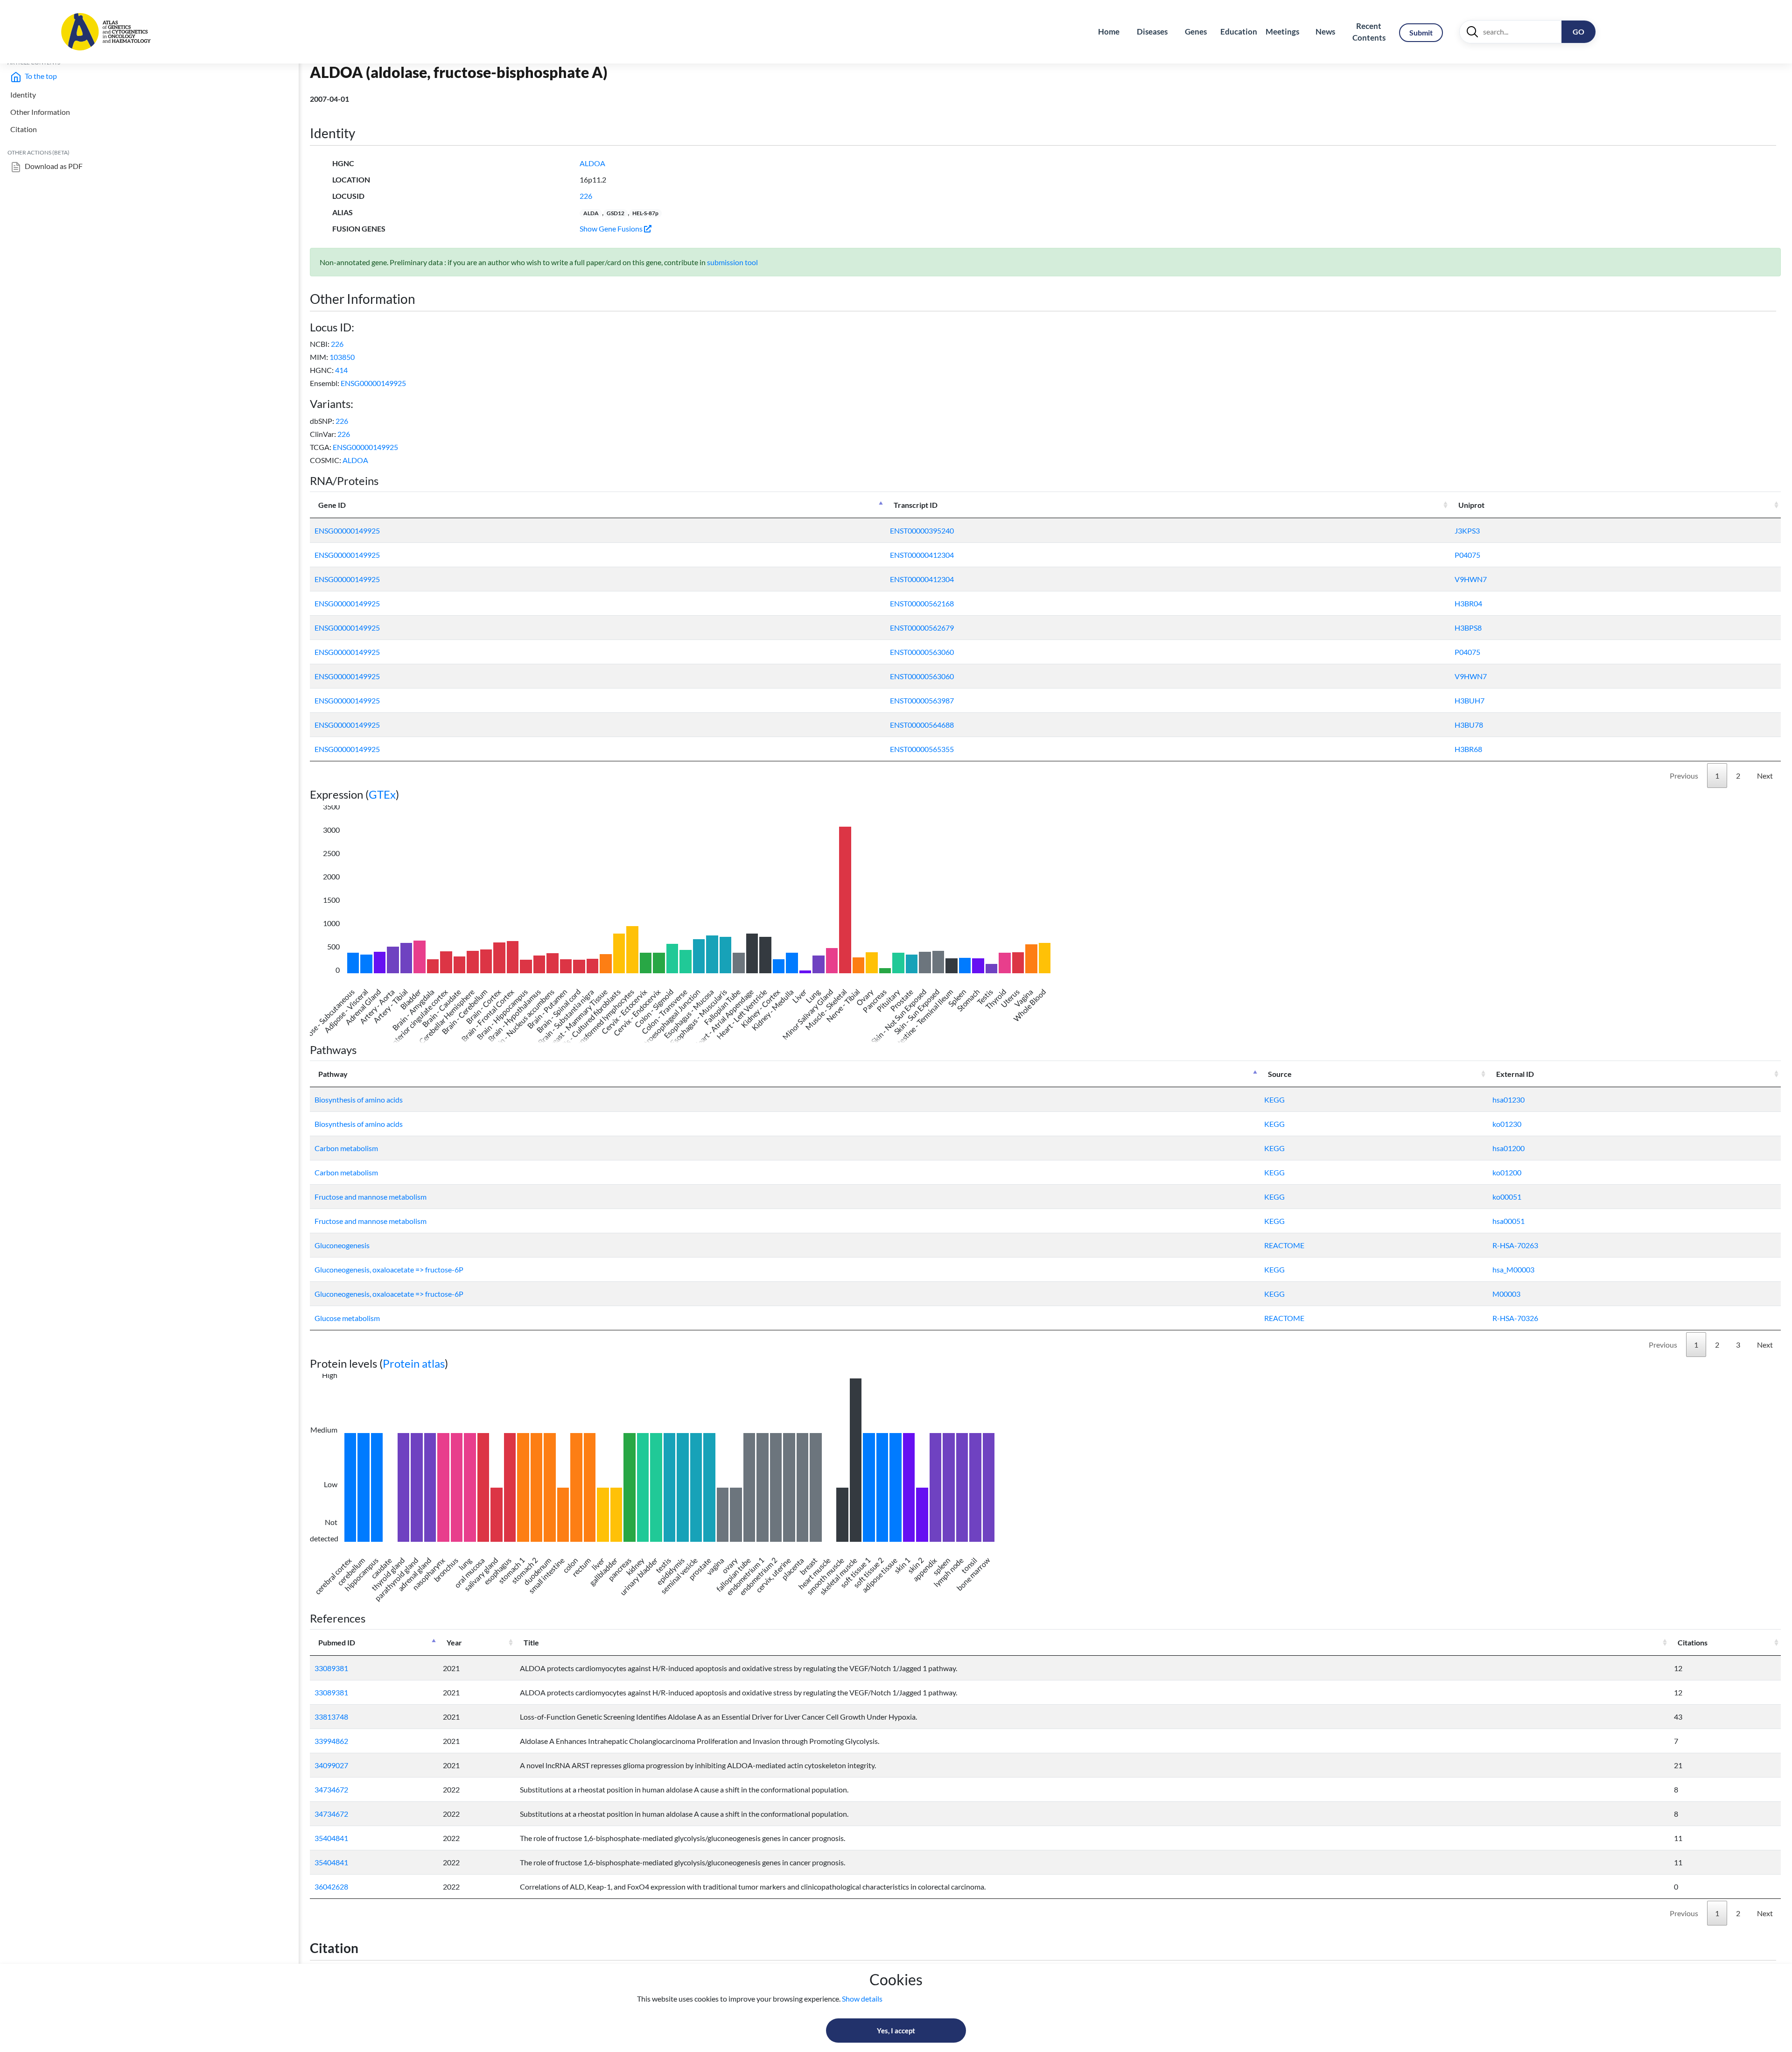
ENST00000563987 (922, 700)
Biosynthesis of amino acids (359, 1100)
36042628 (331, 1887)
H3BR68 (1468, 749)
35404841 (331, 1838)
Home (1109, 32)
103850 (342, 357)
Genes (1196, 32)
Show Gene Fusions (612, 228)
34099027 (331, 1765)
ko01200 (1507, 1172)
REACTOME (1284, 1245)
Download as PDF (53, 166)
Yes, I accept (896, 2031)
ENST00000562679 (922, 628)
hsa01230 (1508, 1100)
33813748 (331, 1717)
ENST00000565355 (922, 749)
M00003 (1506, 1294)
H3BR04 (1468, 603)
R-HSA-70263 (1515, 1245)
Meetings (1282, 32)
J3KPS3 (1467, 531)
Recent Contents (1369, 32)
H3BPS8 (1468, 628)
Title (531, 1642)
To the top (40, 76)
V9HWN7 (1471, 579)
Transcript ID (916, 505)
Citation (24, 129)
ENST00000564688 (922, 725)
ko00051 (1507, 1197)
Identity (23, 95)
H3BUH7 (1470, 700)
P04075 (1467, 555)
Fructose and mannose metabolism (371, 1197)
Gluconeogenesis (342, 1245)
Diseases (1152, 32)
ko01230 (1507, 1124)
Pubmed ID (337, 1642)
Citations (1693, 1642)
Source (1280, 1074)
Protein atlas (414, 1363)
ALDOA (592, 163)
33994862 (331, 1741)
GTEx (382, 794)
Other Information (40, 112)
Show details (862, 1999)
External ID (1515, 1074)
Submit (1421, 32)
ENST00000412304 (922, 555)
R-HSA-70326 (1515, 1318)
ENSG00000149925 (373, 383)
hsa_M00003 (1513, 1269)
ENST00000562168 (922, 603)
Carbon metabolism (346, 1148)
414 (341, 370)
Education (1239, 32)
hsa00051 (1508, 1221)
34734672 (331, 1789)
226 (586, 196)
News (1325, 32)
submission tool (732, 262)
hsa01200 (1508, 1148)
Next (1765, 776)
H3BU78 (1469, 725)
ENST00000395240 (922, 531)
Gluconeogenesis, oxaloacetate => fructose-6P (389, 1269)
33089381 (331, 1668)
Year (454, 1642)
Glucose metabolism (347, 1318)
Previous (1684, 776)
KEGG (1274, 1100)
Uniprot (1471, 505)
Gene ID (332, 505)
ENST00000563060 (922, 652)
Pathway (333, 1074)
